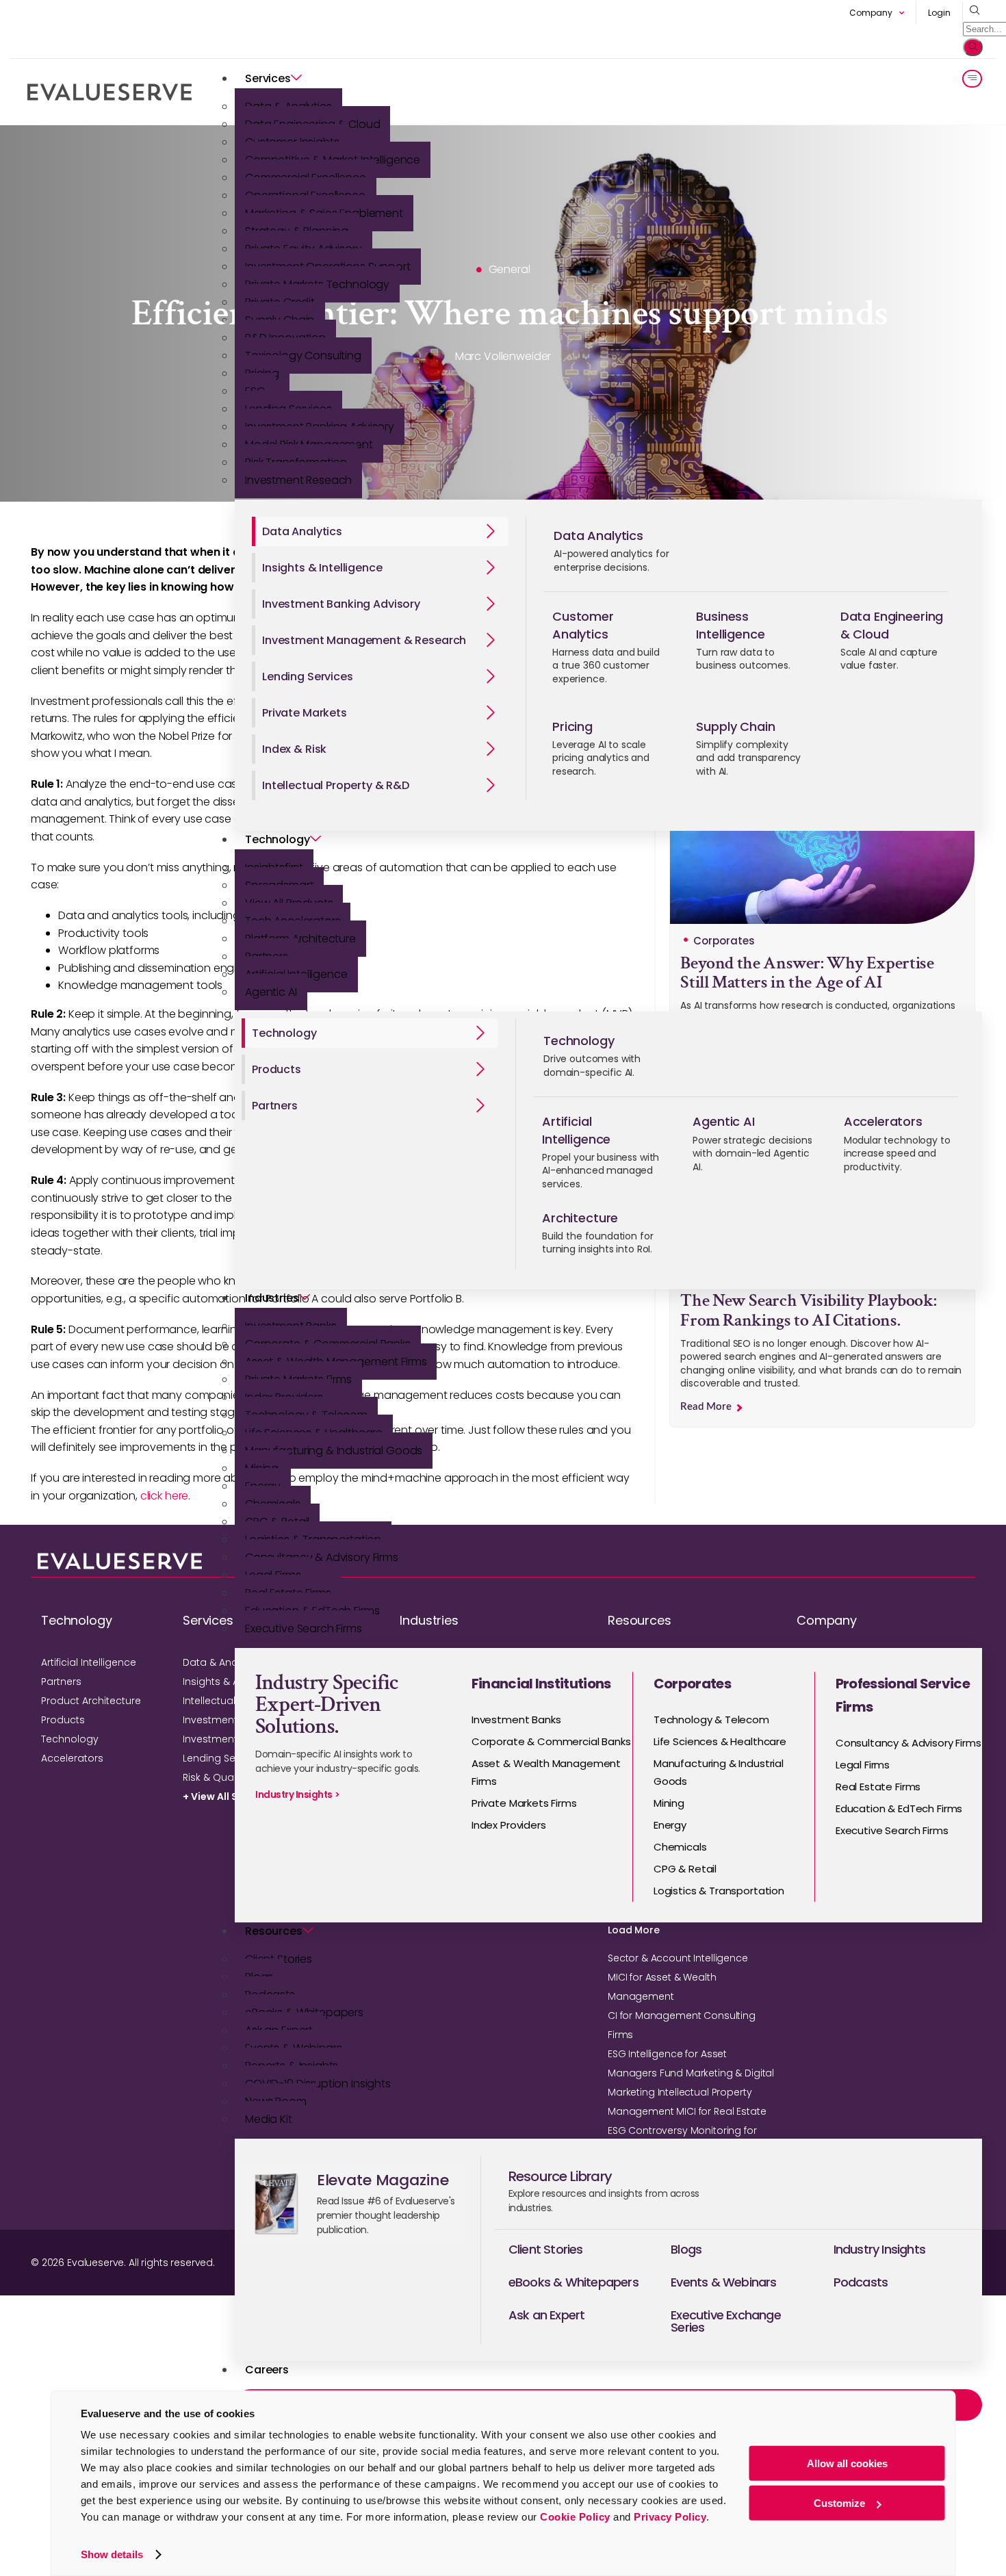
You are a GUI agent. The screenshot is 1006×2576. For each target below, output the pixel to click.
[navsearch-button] (971, 11)
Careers (267, 2370)
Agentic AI (271, 992)
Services (268, 78)
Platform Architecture (300, 939)
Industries (272, 1298)
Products (63, 1720)
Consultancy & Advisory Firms (322, 1557)
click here (165, 1496)
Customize (839, 2503)
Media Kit (269, 2119)
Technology (278, 839)
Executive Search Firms (304, 1628)
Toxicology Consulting (303, 356)
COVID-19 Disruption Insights (318, 2084)
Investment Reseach (298, 480)
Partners (61, 1682)
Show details (112, 2554)
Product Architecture (91, 1701)
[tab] (380, 531)
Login (939, 13)
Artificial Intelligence (89, 1662)
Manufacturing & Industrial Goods (334, 1451)
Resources (274, 1931)
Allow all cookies (847, 2463)
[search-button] (973, 47)
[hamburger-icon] (972, 79)
